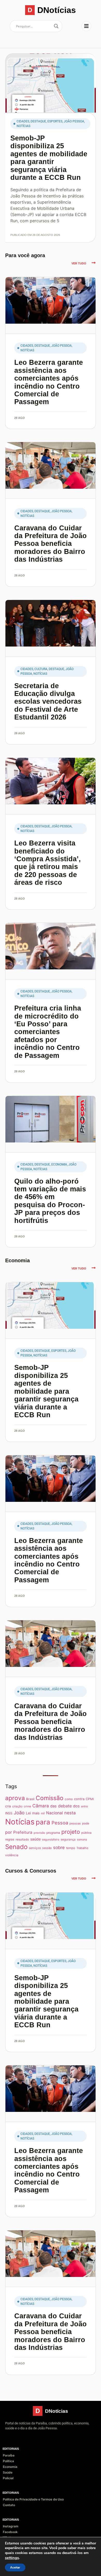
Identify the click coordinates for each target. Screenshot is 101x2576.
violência (12, 1855)
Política (8, 2461)
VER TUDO (79, 263)
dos (76, 1806)
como (69, 1799)
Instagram (11, 2526)
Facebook (10, 2532)
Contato (9, 2505)
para (43, 1822)
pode (86, 1823)
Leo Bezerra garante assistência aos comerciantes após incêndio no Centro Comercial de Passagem (49, 382)
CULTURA (41, 669)
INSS (9, 1813)
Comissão (50, 1798)
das (53, 1806)
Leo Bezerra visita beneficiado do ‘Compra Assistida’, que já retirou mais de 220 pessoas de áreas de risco (48, 863)
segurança (68, 1839)
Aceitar (15, 2567)
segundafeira (51, 1840)
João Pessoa (74, 121)
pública (86, 1833)
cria (8, 1806)
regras (10, 1839)
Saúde (8, 2472)
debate (65, 1806)
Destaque (38, 121)
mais (36, 1813)
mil (43, 1813)
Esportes (55, 121)
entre (84, 1806)
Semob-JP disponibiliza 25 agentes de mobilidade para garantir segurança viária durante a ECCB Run (49, 158)
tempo (71, 1848)
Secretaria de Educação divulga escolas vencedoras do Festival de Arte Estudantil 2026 (48, 701)
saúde (35, 1839)
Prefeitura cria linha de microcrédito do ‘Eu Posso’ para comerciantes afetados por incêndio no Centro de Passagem (48, 1032)
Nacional (55, 1813)
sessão (47, 1848)
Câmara (41, 1806)
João (19, 1813)
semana (82, 1840)
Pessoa (60, 1823)
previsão (39, 1833)
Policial (8, 2478)
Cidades (23, 121)
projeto (71, 1832)
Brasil (30, 1799)
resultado (22, 1839)
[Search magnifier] (56, 26)
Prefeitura (23, 1832)
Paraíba (9, 2455)
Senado (16, 1847)
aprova (15, 1798)
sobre (59, 1847)
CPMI (90, 1799)
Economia (59, 1164)
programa (53, 1833)
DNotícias (57, 10)
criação (17, 1806)
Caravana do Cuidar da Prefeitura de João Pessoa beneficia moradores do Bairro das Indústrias (51, 544)
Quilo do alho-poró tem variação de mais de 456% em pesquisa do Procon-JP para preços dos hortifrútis (50, 1201)
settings (12, 2558)
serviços (35, 1848)
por (9, 1832)
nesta (70, 1813)
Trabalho (82, 1848)
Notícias (23, 126)
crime (27, 1806)
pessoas (75, 1823)
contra (79, 1799)
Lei (28, 1813)
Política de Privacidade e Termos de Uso (33, 2499)
